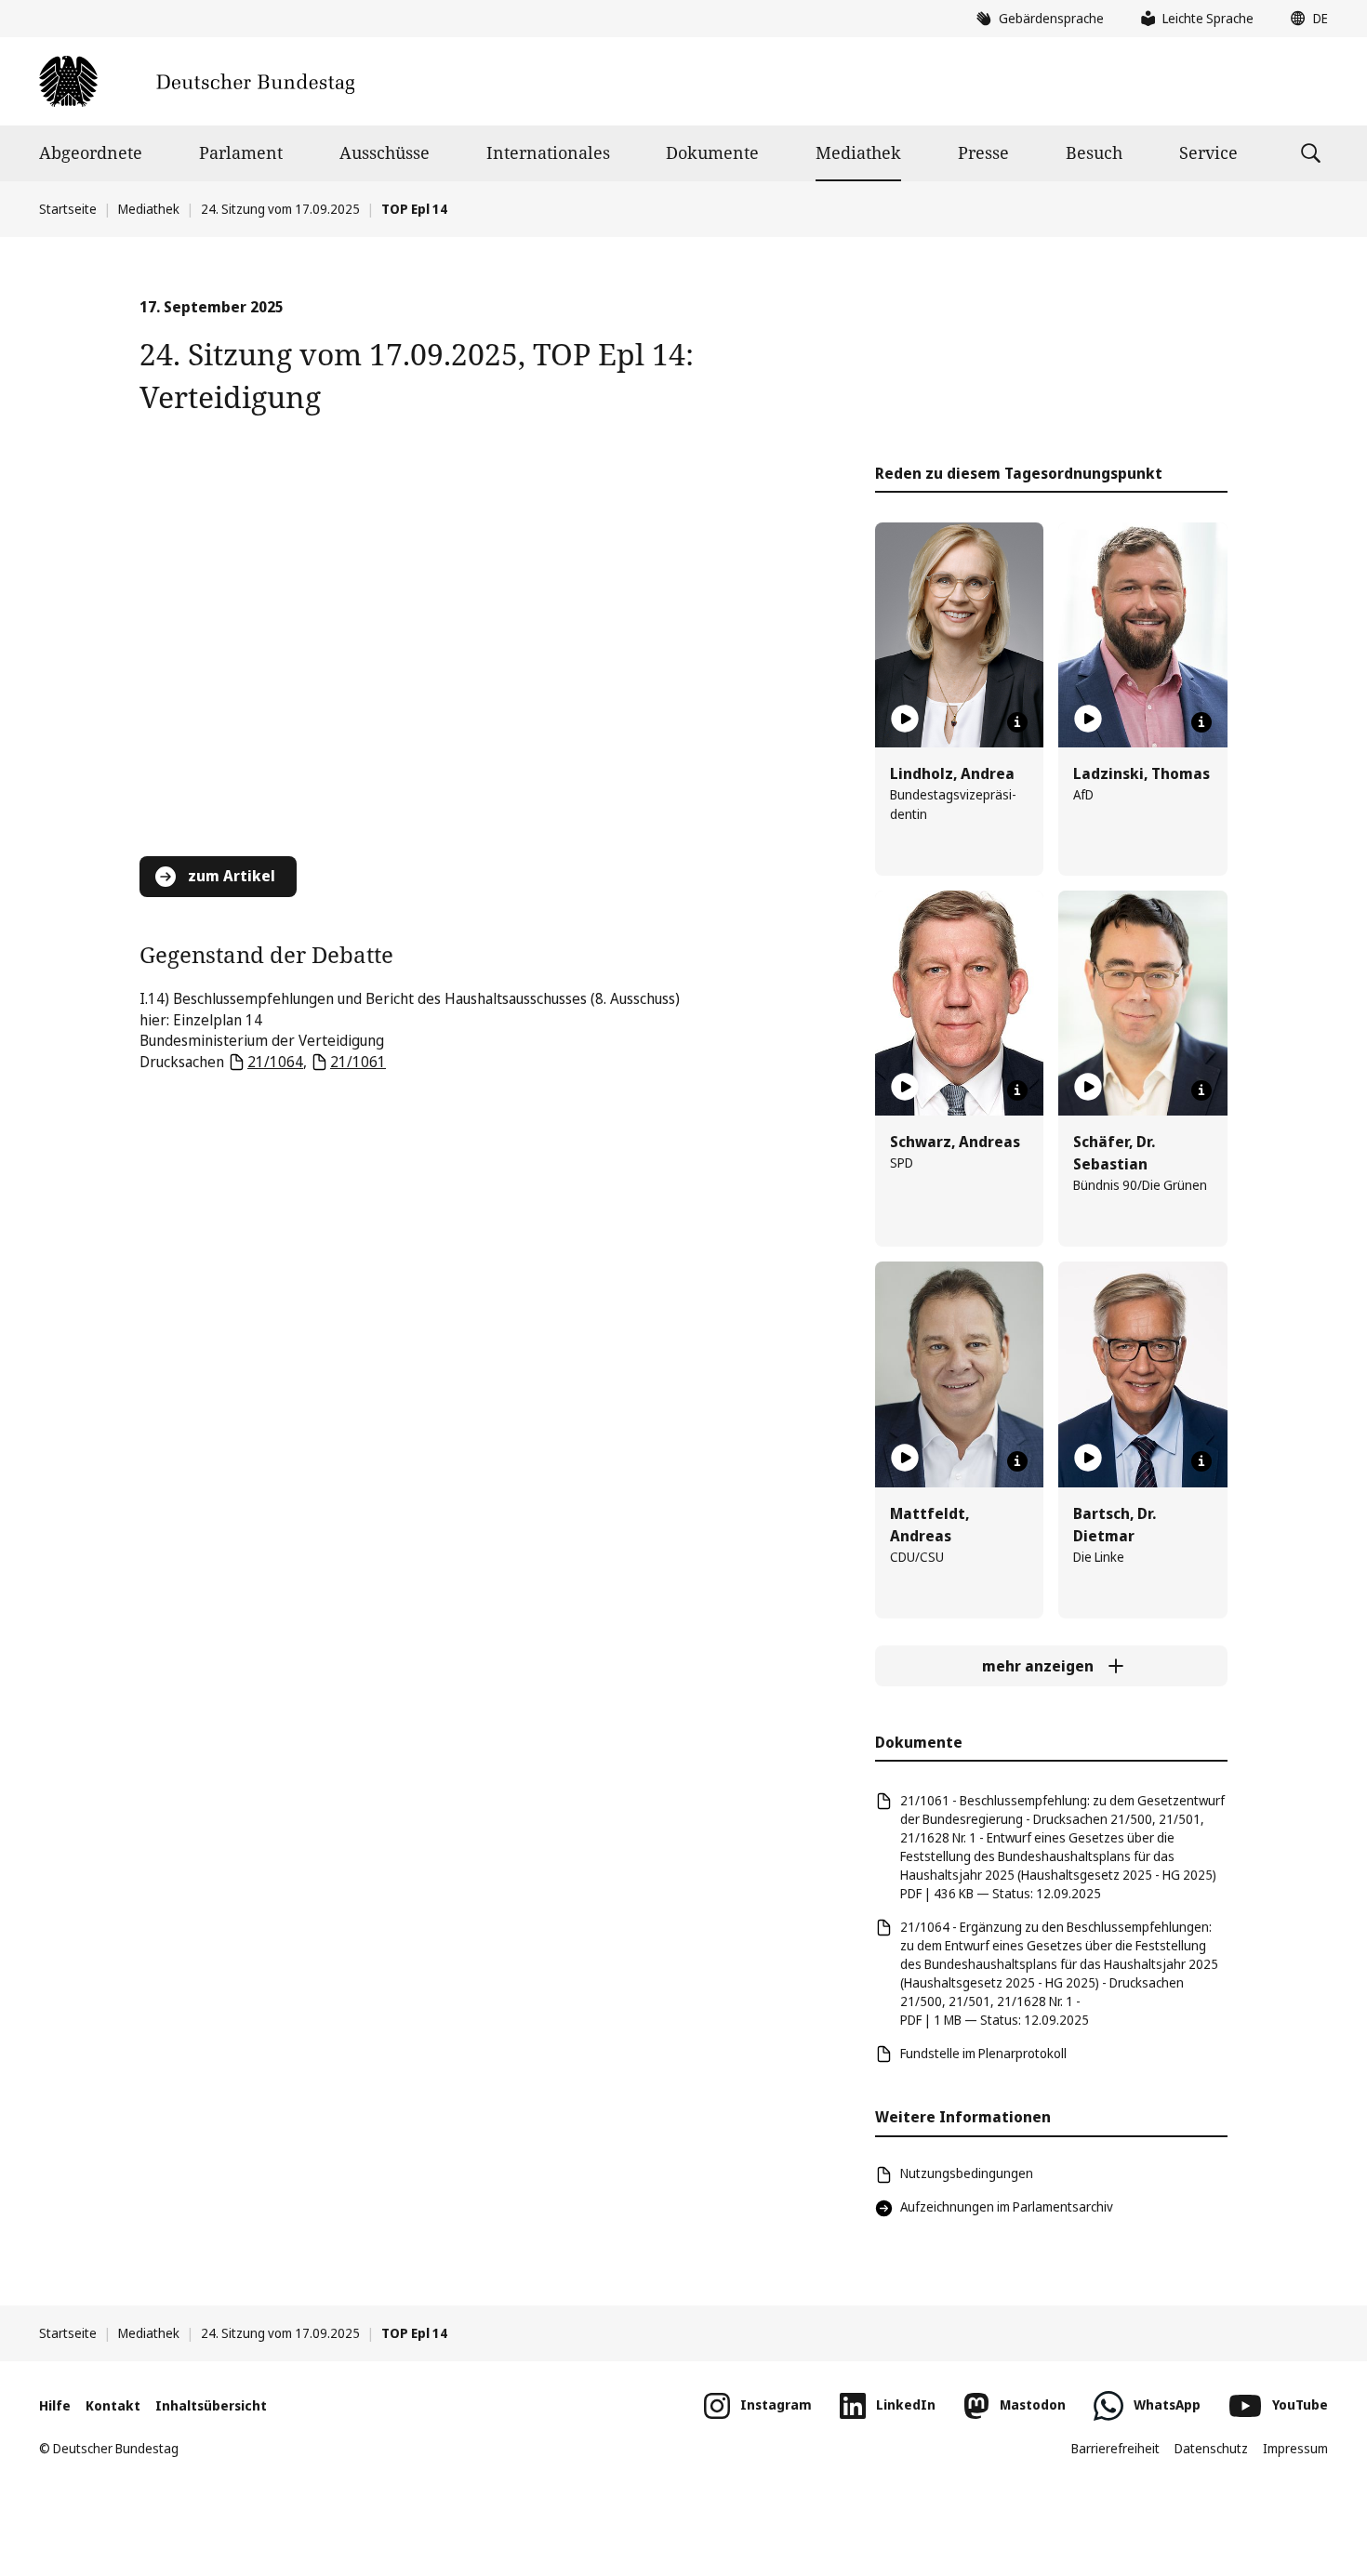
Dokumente (712, 152)
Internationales (548, 152)
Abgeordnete (91, 152)
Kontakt (113, 2405)
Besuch (1094, 152)
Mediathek (858, 152)
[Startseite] (197, 81)
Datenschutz (1211, 2448)
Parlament (241, 152)
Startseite (68, 209)
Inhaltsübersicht (211, 2405)
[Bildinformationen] (1017, 722)
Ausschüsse (385, 152)
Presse (983, 152)
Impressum (1295, 2448)
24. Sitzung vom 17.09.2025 (280, 209)
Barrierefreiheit (1115, 2448)
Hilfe (55, 2405)
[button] (1305, 19)
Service (1208, 152)
